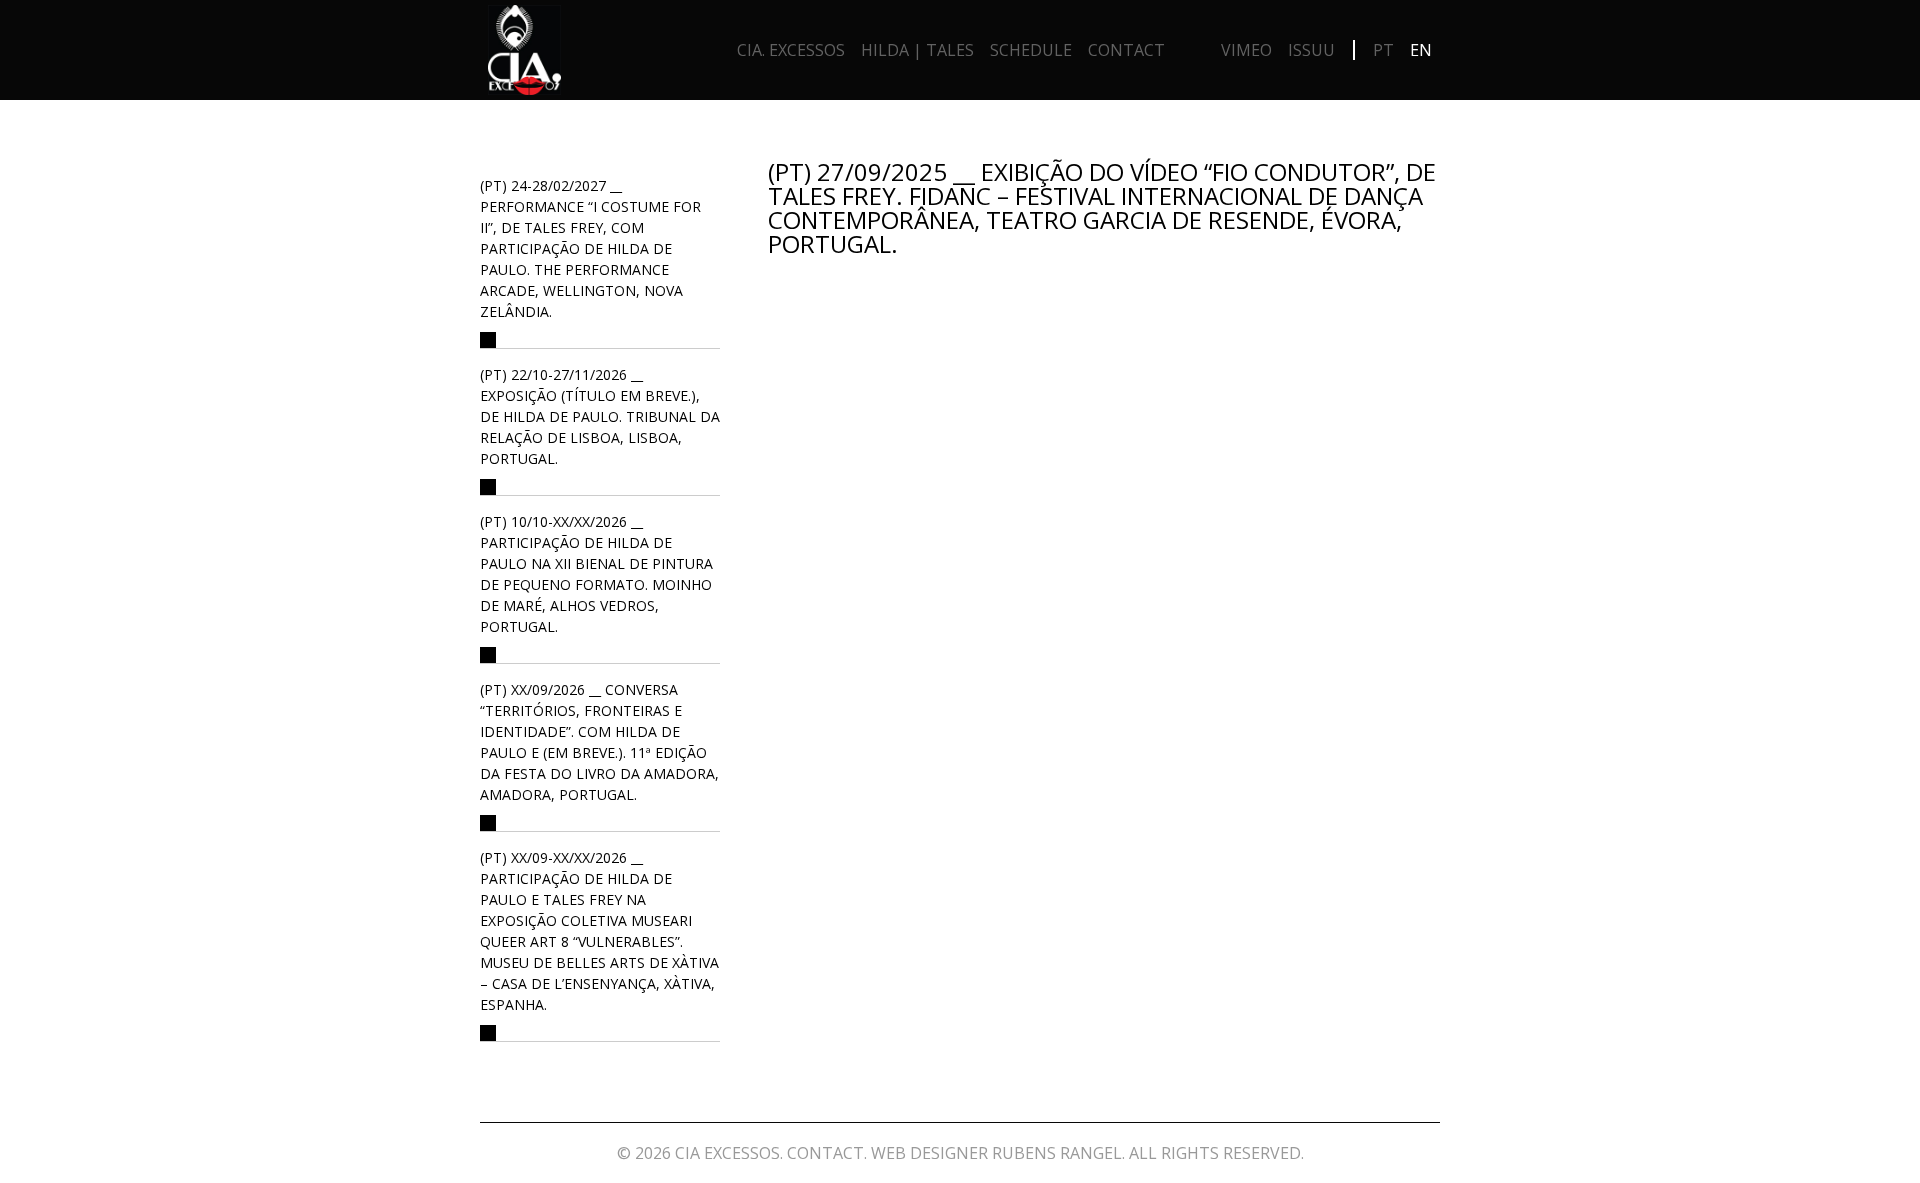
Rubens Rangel (1057, 1153)
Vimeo (1246, 50)
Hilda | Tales (917, 50)
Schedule (1031, 50)
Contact (1126, 50)
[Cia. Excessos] (524, 55)
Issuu (1311, 50)
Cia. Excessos (791, 50)
